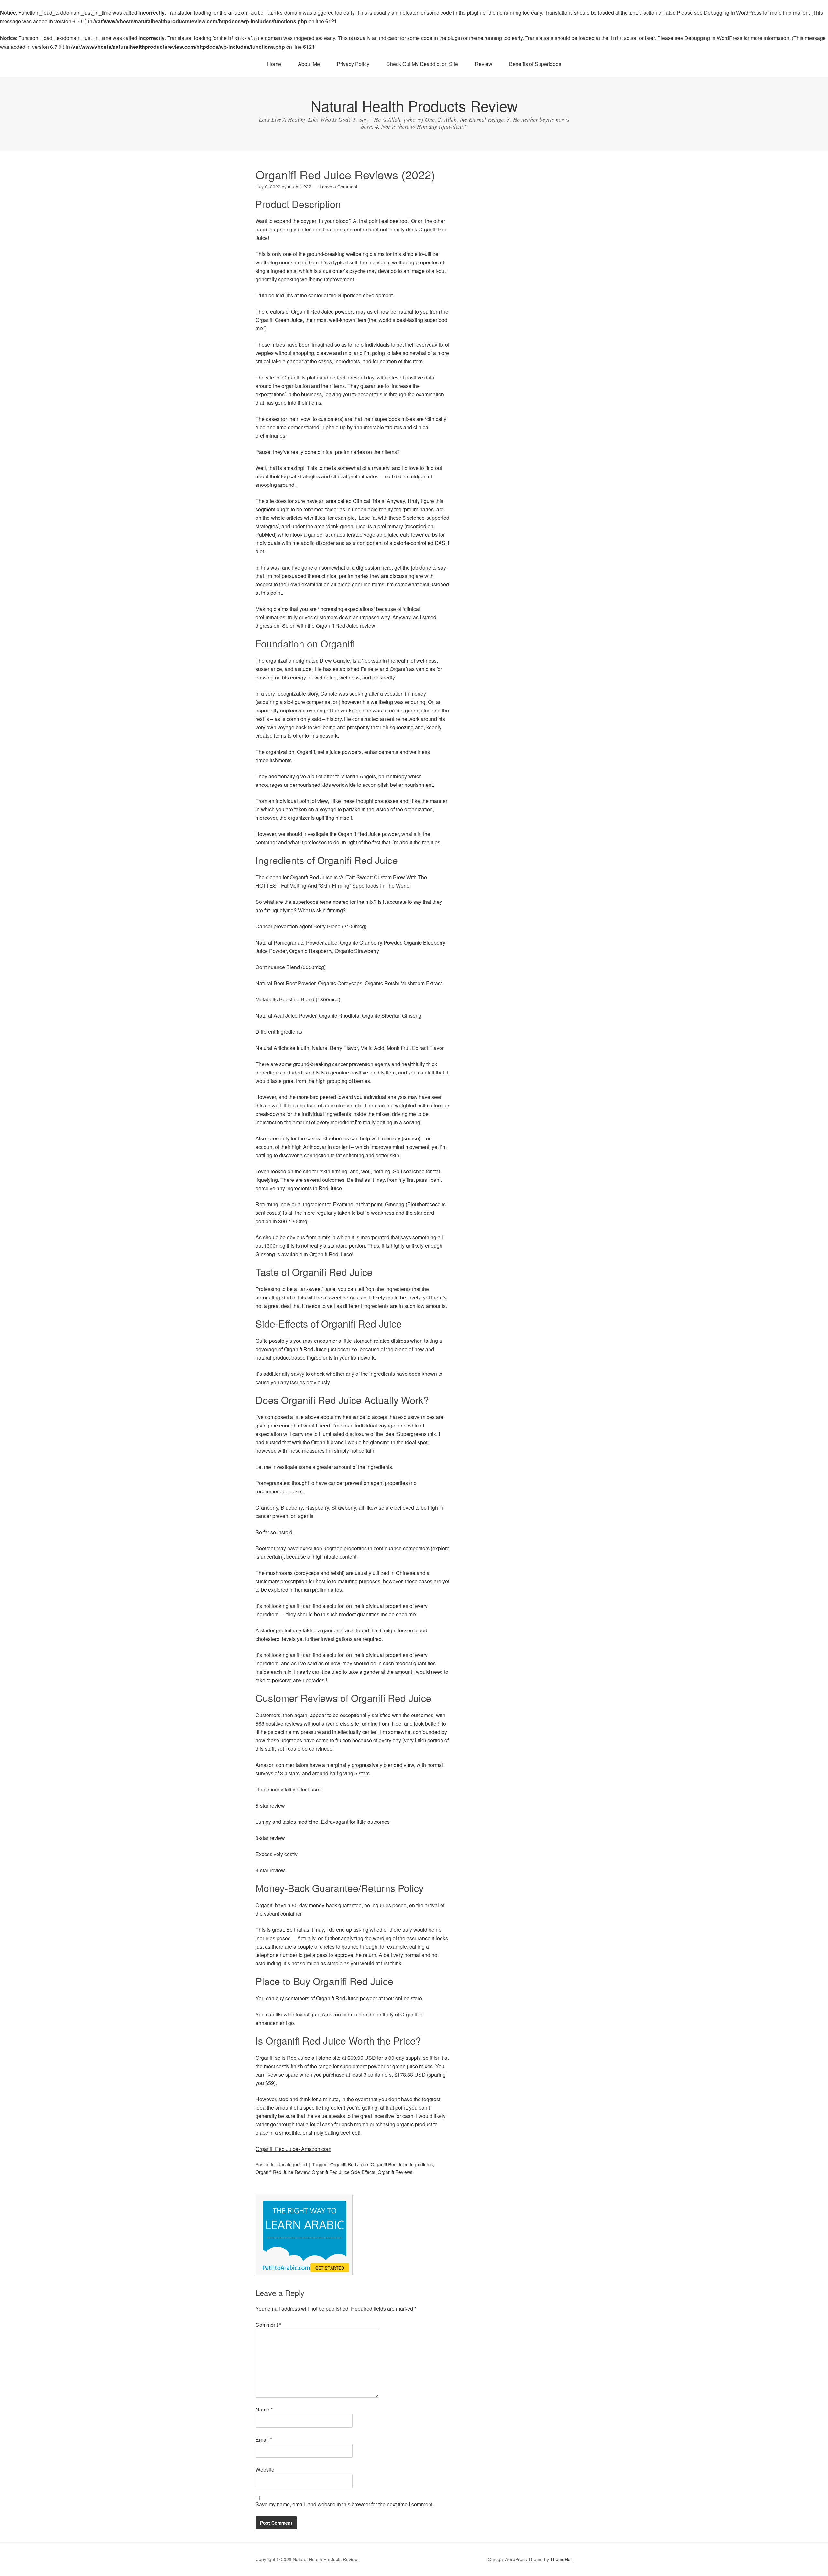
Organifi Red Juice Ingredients (402, 2164)
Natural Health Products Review (414, 106)
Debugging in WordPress (733, 12)
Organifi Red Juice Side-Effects (343, 2172)
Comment (268, 2325)
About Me (309, 64)
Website (265, 2469)
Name (264, 2409)
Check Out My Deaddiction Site (422, 64)
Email (264, 2439)
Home (274, 64)
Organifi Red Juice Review (282, 2172)
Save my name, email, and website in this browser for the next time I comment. (345, 2504)
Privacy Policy (353, 64)
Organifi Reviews (395, 2172)
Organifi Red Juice (349, 2164)
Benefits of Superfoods (535, 64)
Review (484, 64)
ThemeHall (561, 2559)
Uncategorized (292, 2164)
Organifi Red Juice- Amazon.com (293, 2149)
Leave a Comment (338, 187)
